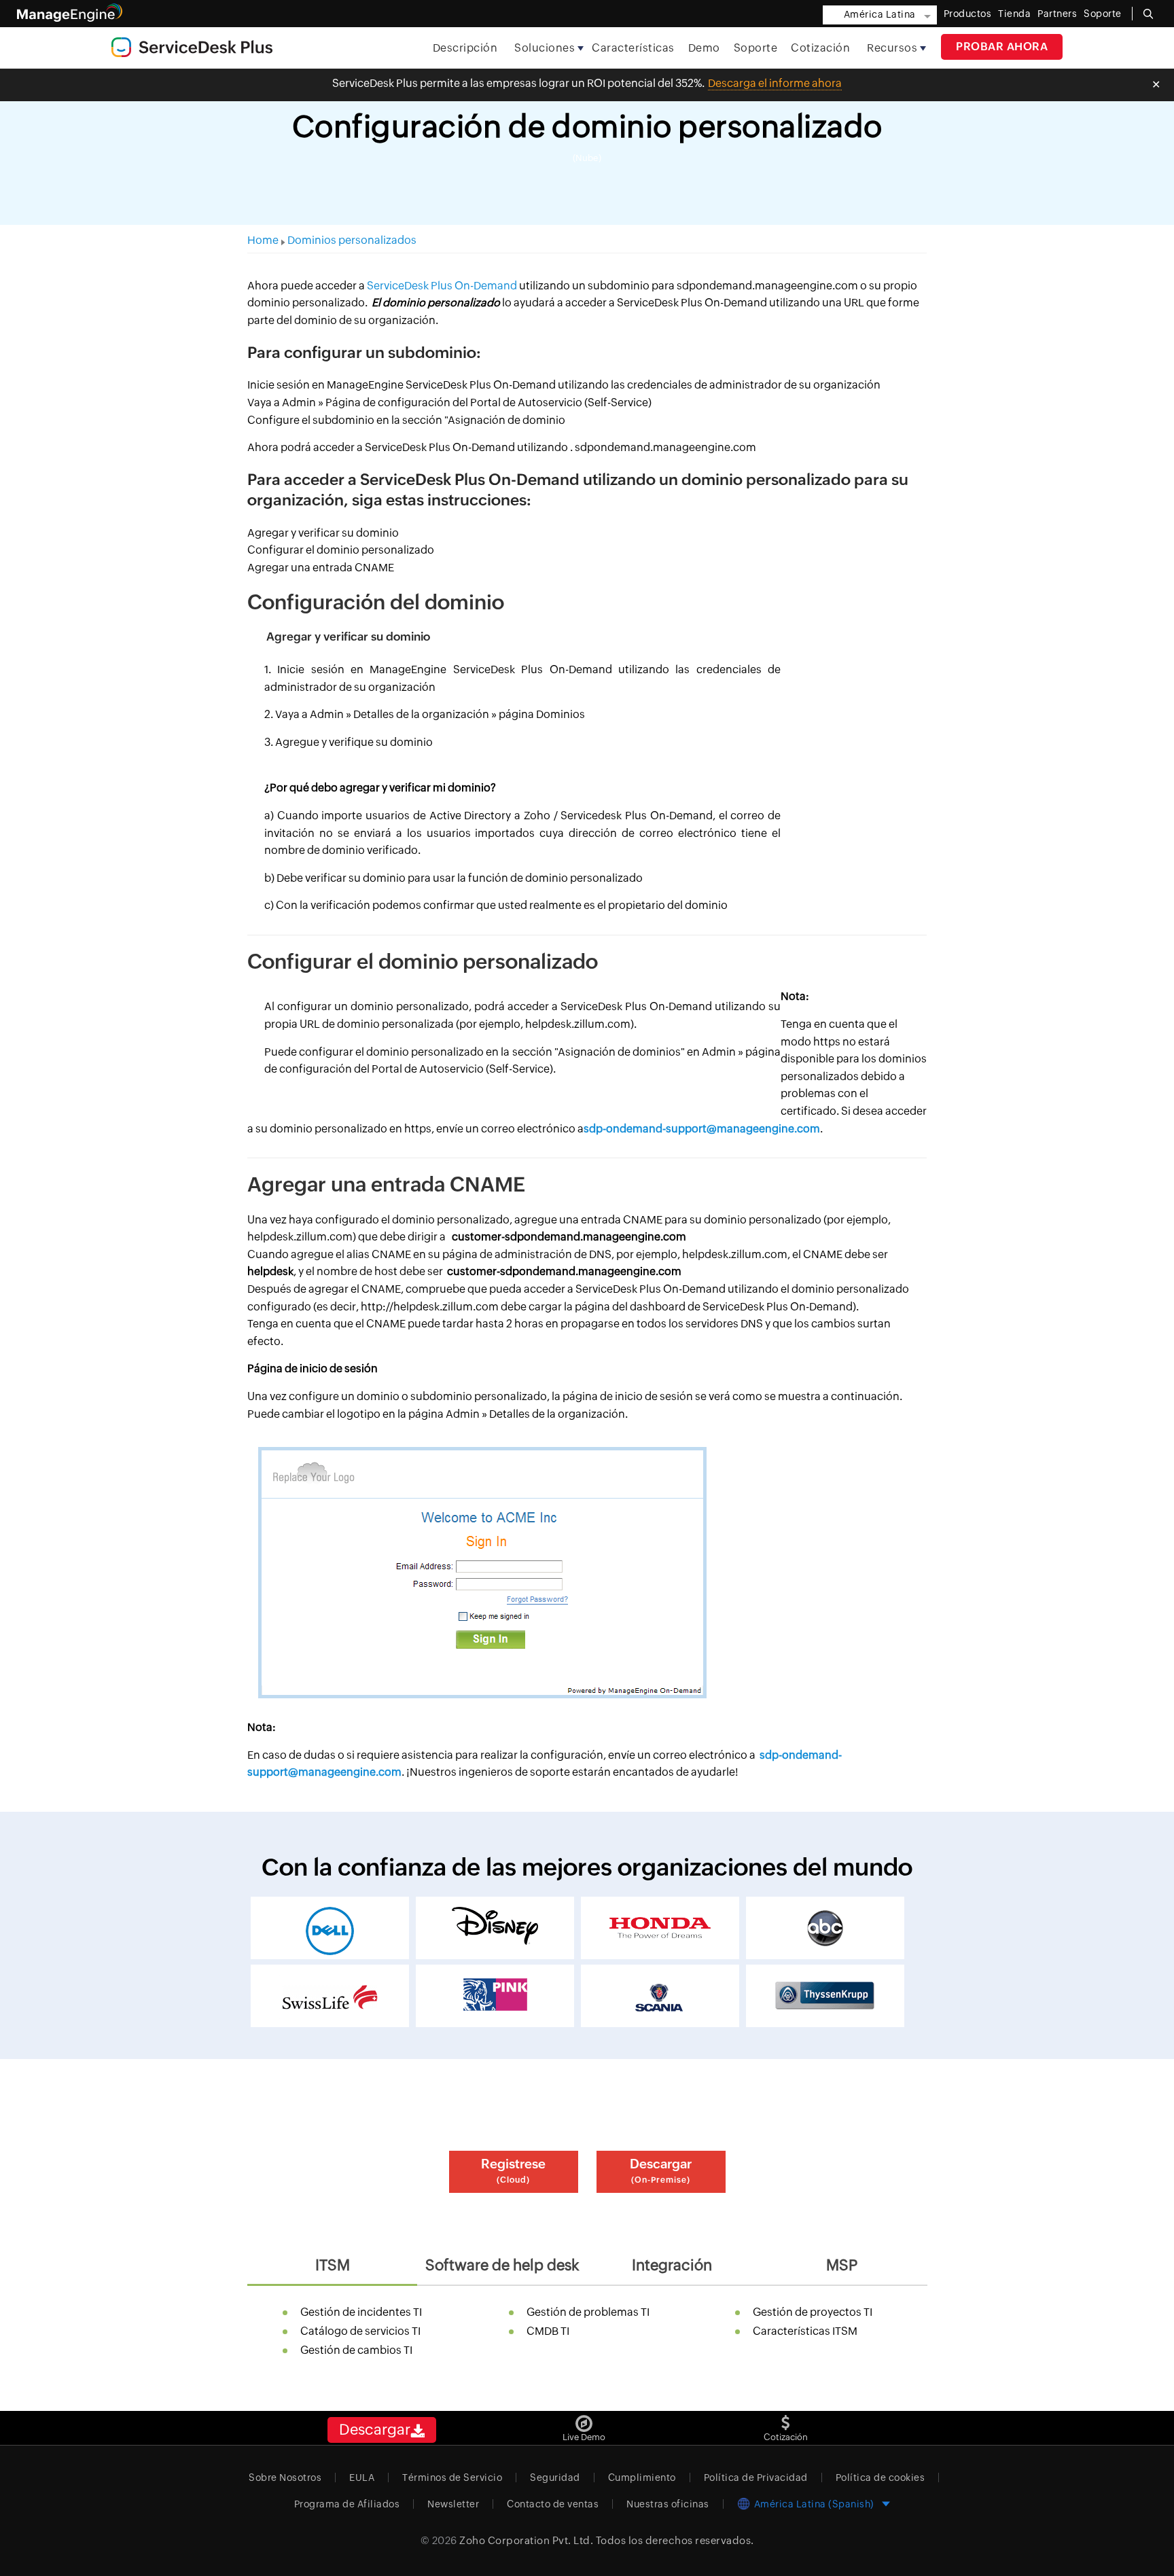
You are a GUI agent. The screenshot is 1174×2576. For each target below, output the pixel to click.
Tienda (1014, 14)
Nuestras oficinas (668, 2504)
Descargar (661, 2170)
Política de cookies (880, 2477)
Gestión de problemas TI (588, 2312)
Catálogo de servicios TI (360, 2331)
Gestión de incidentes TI (361, 2312)
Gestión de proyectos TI (813, 2312)
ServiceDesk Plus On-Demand (442, 286)
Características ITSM (805, 2331)
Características (633, 48)
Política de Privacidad (756, 2477)
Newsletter (453, 2504)
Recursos (892, 48)
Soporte (756, 48)
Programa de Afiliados (347, 2504)
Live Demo (584, 2437)
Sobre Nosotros (285, 2477)
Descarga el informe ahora (775, 83)
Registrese (513, 2170)
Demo (704, 48)
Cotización (820, 48)
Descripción (465, 48)
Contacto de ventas (553, 2504)
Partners (1057, 14)
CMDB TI (548, 2331)
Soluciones (545, 48)
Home (263, 240)
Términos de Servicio (452, 2477)
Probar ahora (1002, 47)
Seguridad (555, 2477)
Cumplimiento (642, 2477)
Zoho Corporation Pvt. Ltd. (526, 2540)
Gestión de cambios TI (356, 2350)
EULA (362, 2477)
